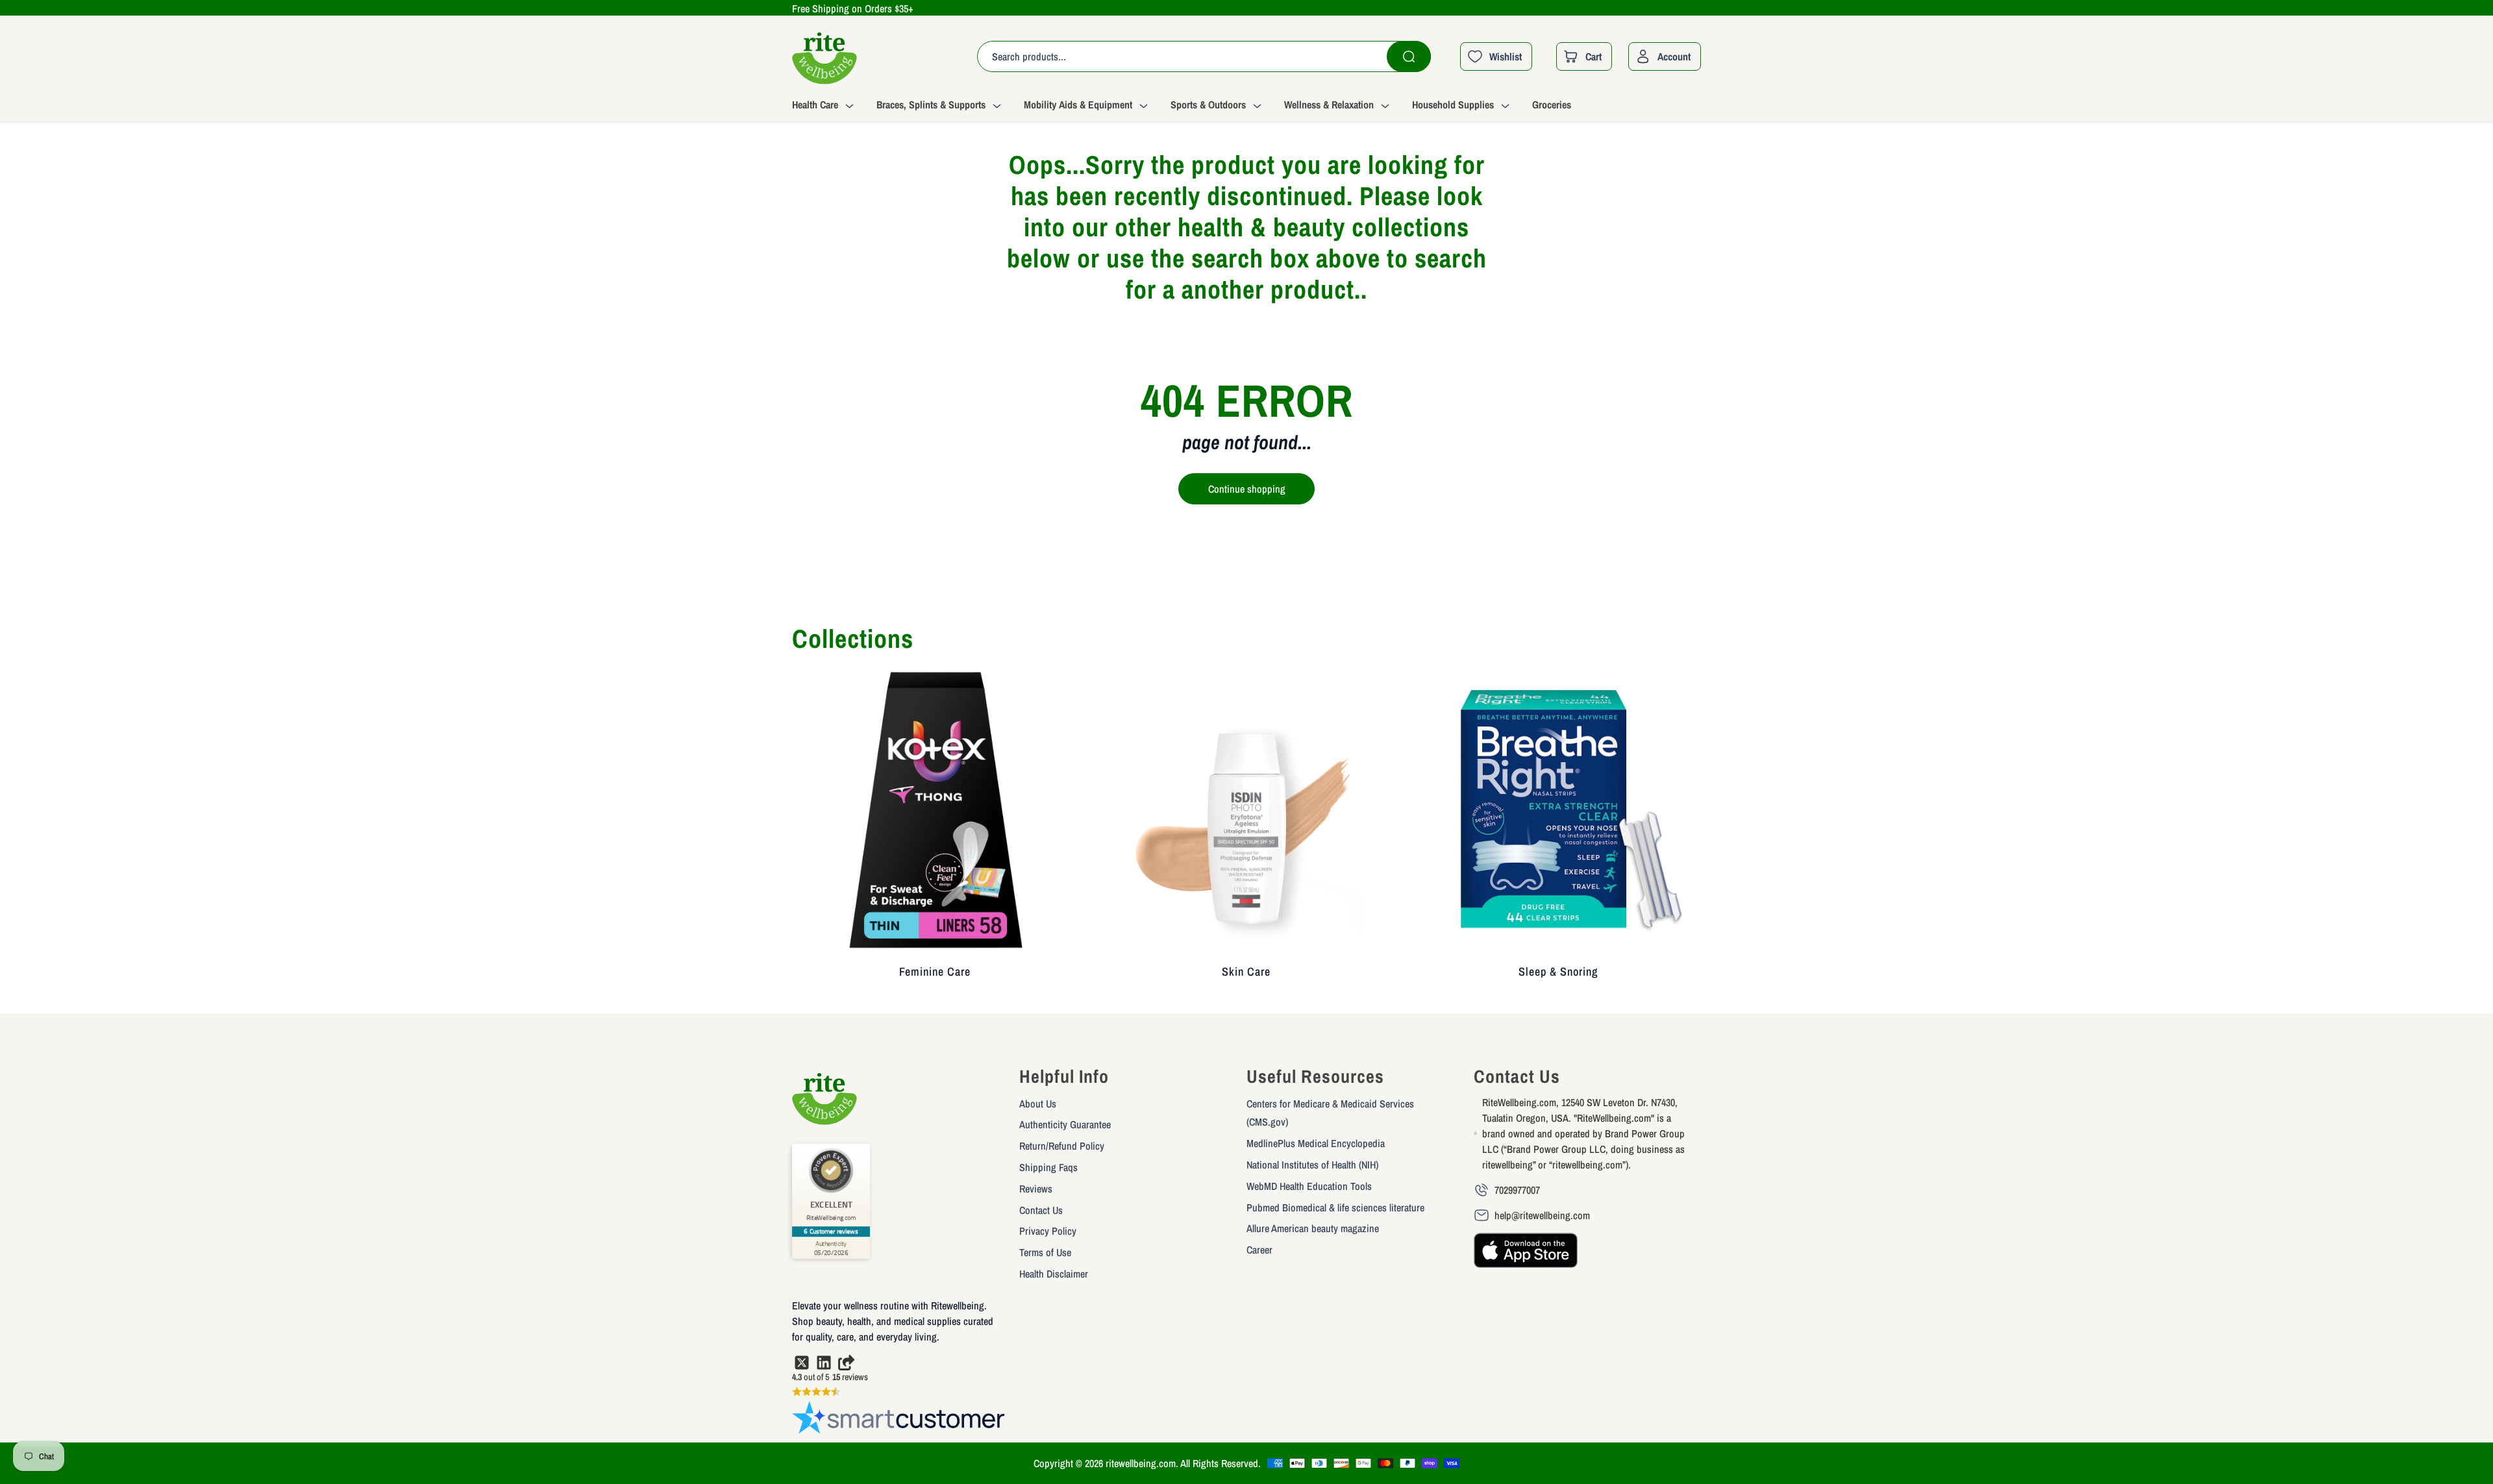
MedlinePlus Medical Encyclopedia (1316, 1143)
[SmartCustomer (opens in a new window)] (899, 1420)
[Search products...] (1409, 56)
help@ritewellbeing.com (1542, 1215)
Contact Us (1041, 1210)
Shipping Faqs (1048, 1167)
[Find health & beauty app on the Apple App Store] (1526, 1256)
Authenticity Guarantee (1065, 1124)
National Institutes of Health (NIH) (1312, 1165)
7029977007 (1517, 1190)
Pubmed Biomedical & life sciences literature (1335, 1207)
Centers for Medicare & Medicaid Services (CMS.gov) (1330, 1113)
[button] (834, 106)
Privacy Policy (1048, 1231)
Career (1259, 1250)
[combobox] (1204, 56)
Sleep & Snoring (1558, 971)
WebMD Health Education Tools (1309, 1186)
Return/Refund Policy (1062, 1146)
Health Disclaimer (1054, 1274)
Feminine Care (935, 971)
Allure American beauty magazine (1313, 1228)
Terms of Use (1045, 1252)
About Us (1038, 1104)
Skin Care (1246, 971)
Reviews (1036, 1189)
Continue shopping (1247, 489)
